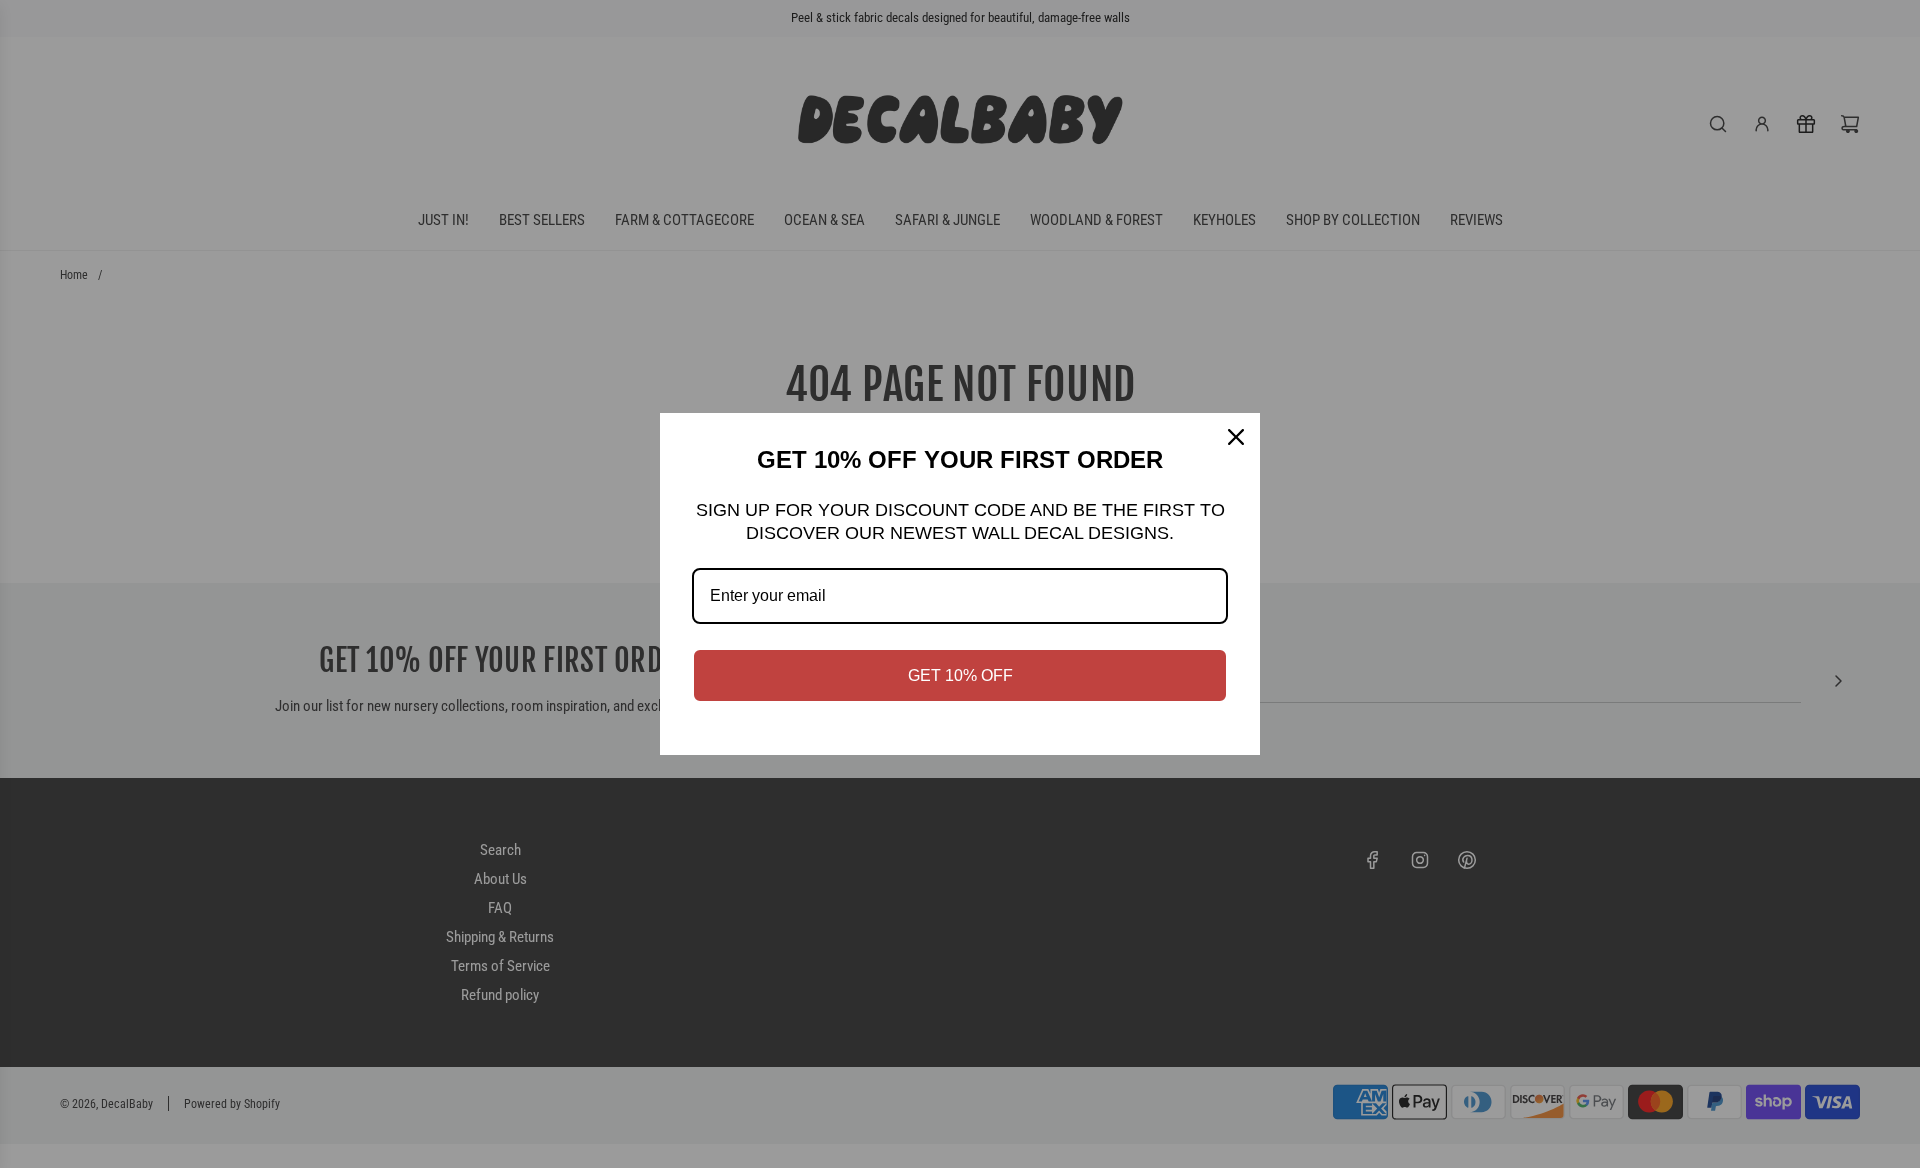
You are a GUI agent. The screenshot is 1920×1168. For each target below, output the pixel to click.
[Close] (1236, 437)
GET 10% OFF (960, 675)
